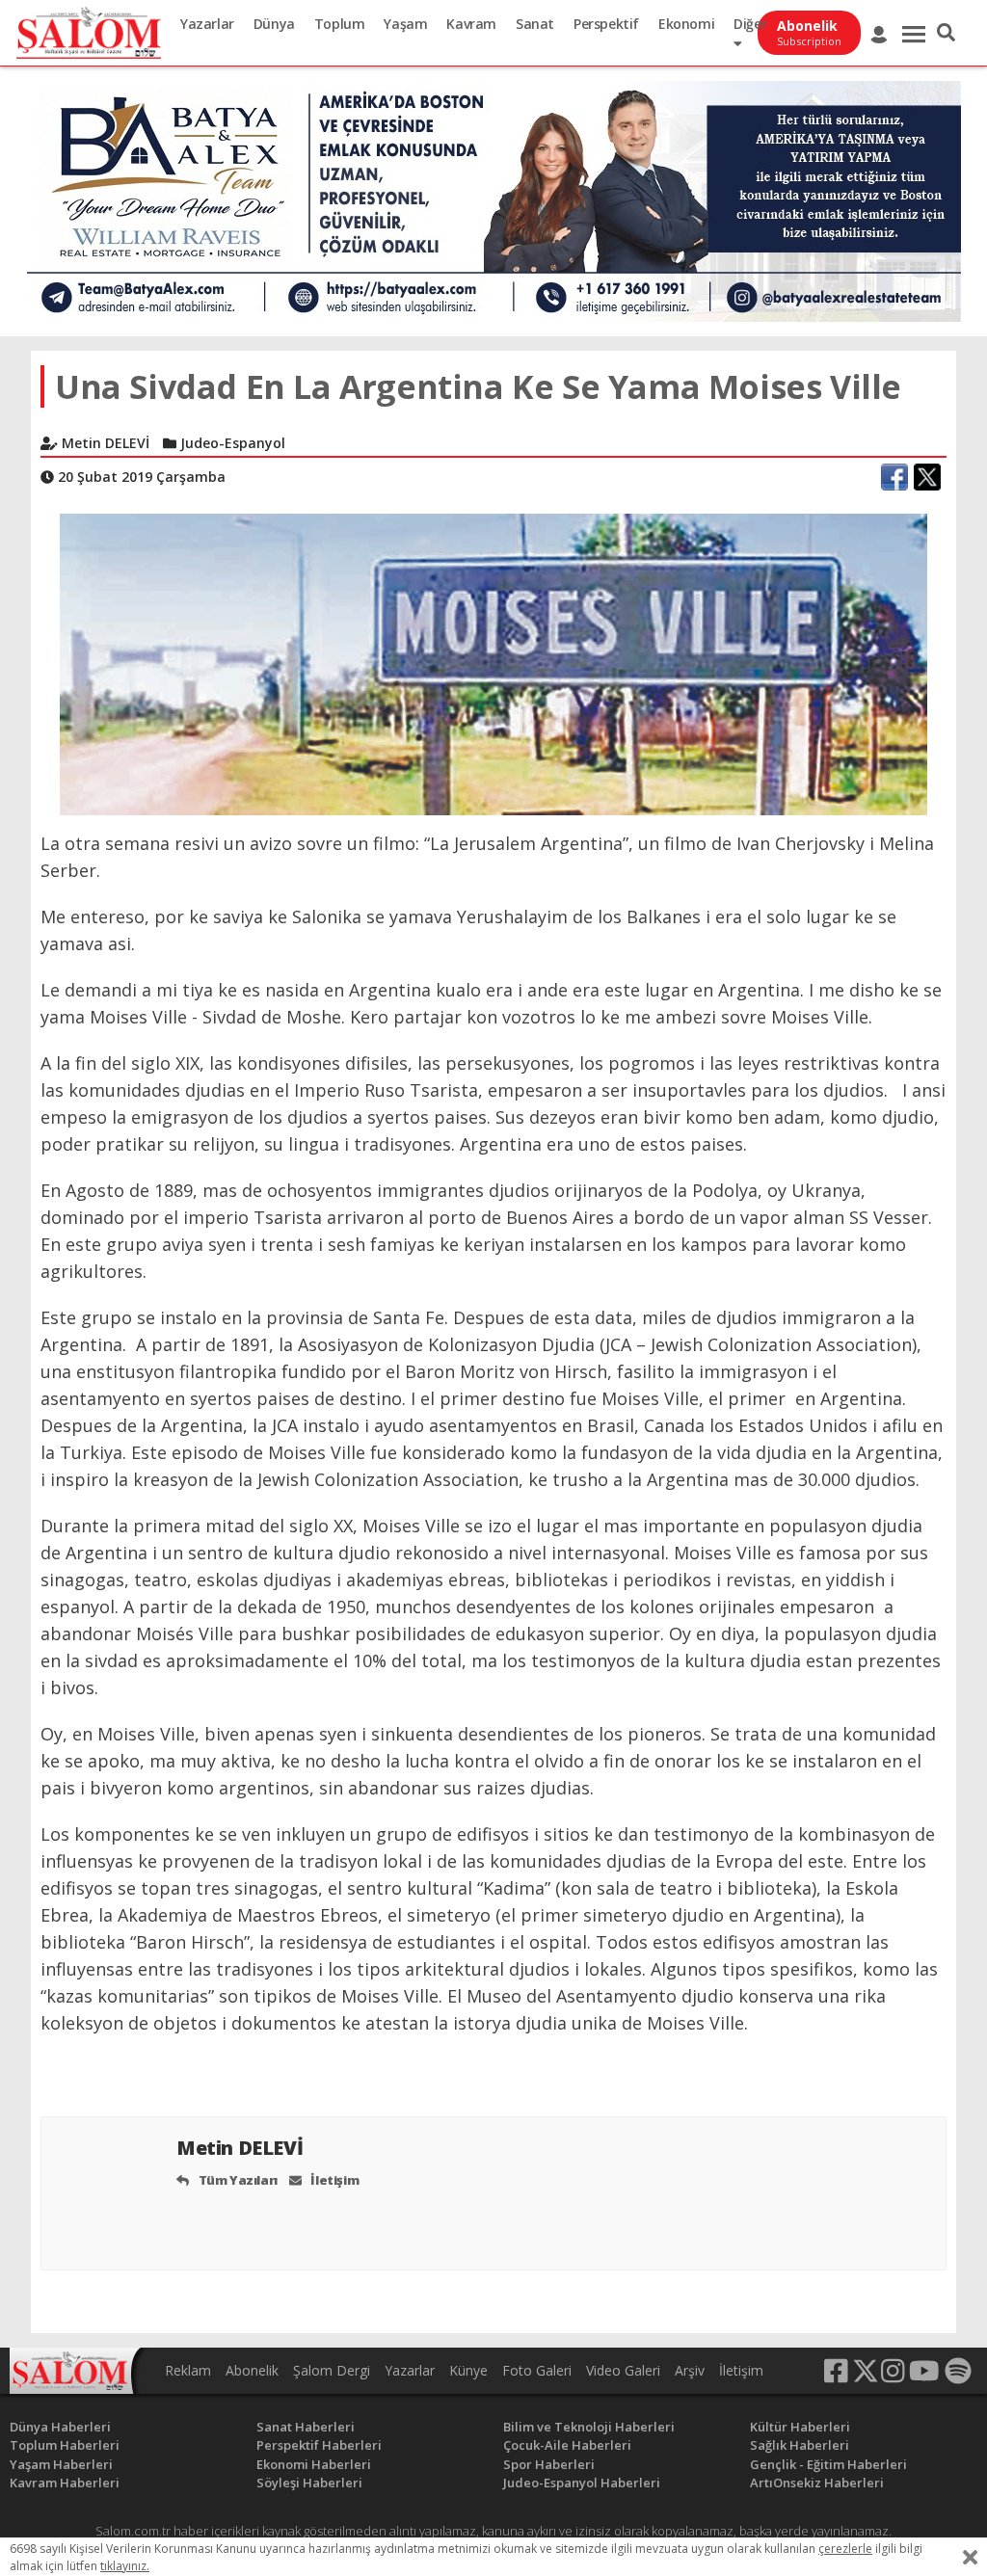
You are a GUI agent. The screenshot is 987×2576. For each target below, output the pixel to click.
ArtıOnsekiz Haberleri (817, 2483)
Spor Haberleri (549, 2464)
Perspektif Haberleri (319, 2445)
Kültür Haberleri (800, 2427)
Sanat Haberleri (306, 2427)
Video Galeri (623, 2370)
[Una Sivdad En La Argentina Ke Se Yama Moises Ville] (493, 663)
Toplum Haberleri (65, 2445)
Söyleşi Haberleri (309, 2483)
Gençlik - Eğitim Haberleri (828, 2464)
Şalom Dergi (332, 2370)
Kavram (471, 24)
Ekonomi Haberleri (314, 2464)
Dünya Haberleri (60, 2427)
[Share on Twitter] (927, 477)
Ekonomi (686, 24)
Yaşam (405, 24)
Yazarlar (207, 24)
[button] (946, 33)
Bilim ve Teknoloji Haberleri (589, 2427)
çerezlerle (845, 2549)
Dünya (274, 24)
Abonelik (252, 2370)
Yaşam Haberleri (61, 2464)
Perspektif (606, 24)
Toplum (340, 24)
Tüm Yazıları (237, 2180)
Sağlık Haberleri (800, 2445)
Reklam (188, 2370)
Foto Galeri (537, 2370)
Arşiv (690, 2370)
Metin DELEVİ (242, 2148)
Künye (468, 2370)
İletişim (333, 2180)
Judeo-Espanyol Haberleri (582, 2483)
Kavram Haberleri (65, 2483)
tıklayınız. (125, 2566)
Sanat (535, 24)
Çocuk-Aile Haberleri (567, 2445)
